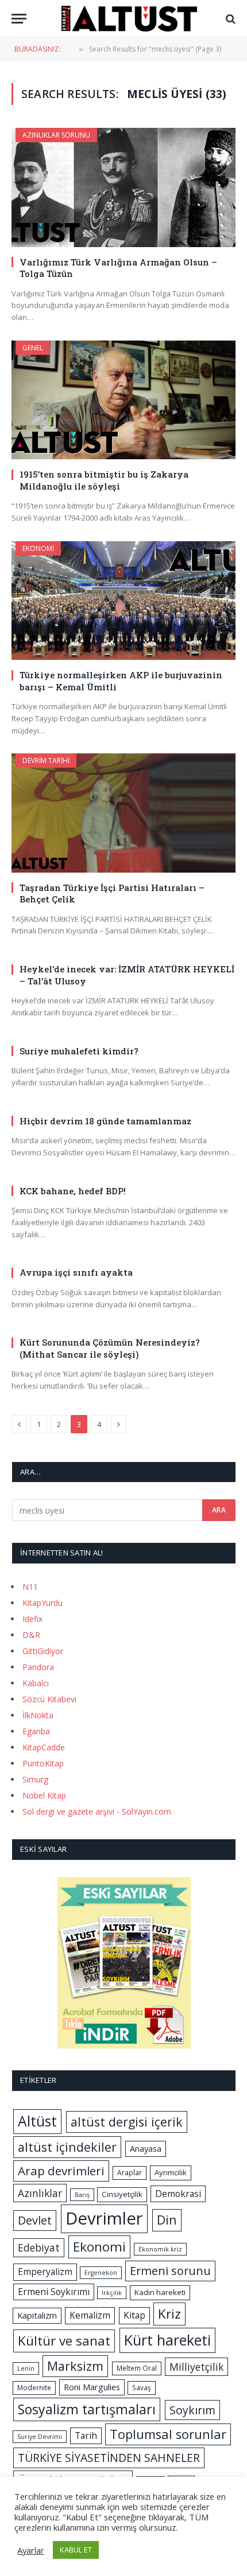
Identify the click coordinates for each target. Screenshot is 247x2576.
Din (167, 2220)
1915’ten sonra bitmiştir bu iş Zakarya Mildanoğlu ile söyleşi (104, 480)
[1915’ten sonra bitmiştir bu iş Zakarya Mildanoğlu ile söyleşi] (123, 400)
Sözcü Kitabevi (49, 1699)
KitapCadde (44, 1747)
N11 (30, 1587)
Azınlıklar (40, 2193)
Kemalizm (90, 2315)
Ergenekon (101, 2273)
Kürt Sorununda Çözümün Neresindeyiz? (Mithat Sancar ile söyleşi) (110, 1348)
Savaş (142, 2388)
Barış (82, 2195)
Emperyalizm (45, 2272)
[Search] (229, 19)
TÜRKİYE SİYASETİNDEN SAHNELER (109, 2458)
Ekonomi (38, 548)
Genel (33, 348)
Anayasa (146, 2148)
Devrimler (104, 2218)
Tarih (86, 2436)
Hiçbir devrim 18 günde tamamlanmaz (105, 1121)
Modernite (34, 2388)
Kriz (169, 2314)
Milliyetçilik (196, 2367)
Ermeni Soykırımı (54, 2292)
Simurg (35, 1779)
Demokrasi (178, 2194)
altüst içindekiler (67, 2147)
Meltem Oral (137, 2368)
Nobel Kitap (44, 1795)
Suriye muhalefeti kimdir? (79, 1051)
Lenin (26, 2368)
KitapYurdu (43, 1603)
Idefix (32, 1619)
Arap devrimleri (61, 2171)
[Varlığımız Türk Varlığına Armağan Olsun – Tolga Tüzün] (123, 187)
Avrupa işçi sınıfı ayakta (76, 1272)
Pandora (38, 1667)
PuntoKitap (43, 1763)
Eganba (36, 1731)
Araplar (130, 2173)
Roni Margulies (92, 2387)
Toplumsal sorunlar (168, 2434)
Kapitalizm (37, 2315)
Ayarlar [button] (31, 2550)
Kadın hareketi (160, 2292)
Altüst (37, 2121)
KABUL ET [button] (76, 2550)
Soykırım (192, 2410)
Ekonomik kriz (160, 2249)
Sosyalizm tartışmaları (87, 2409)
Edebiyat (39, 2247)
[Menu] (19, 19)
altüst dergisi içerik (127, 2122)
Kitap (134, 2315)
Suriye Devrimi (40, 2437)
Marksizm (75, 2366)
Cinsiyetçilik (122, 2194)
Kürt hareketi (167, 2340)
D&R (31, 1635)
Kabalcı (36, 1683)
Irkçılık (112, 2293)
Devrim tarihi (46, 761)
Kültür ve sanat (64, 2341)
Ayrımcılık (171, 2172)
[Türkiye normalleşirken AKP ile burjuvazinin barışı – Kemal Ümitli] (123, 601)
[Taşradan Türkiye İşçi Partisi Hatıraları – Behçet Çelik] (123, 813)
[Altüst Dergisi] (129, 19)
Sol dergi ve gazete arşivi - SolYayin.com (97, 1811)
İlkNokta (38, 1715)
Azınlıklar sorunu (56, 135)
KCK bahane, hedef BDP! (73, 1191)
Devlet (35, 2220)
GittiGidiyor (43, 1651)
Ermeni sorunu (170, 2271)
